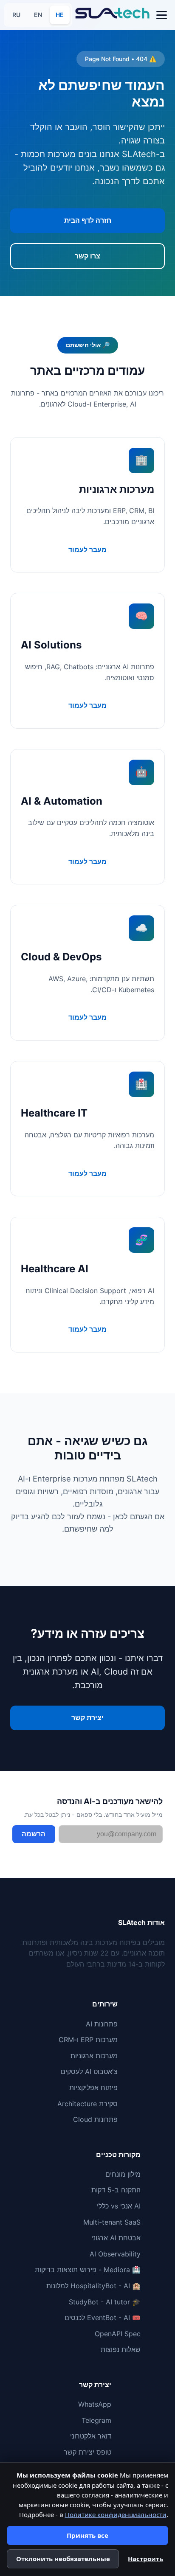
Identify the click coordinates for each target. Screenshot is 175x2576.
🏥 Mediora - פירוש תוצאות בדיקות (88, 2270)
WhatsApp (95, 2404)
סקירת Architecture (87, 2104)
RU (16, 15)
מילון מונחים (123, 2174)
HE (60, 15)
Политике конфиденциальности (116, 2514)
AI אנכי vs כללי (119, 2206)
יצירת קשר (87, 1717)
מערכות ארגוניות (94, 2056)
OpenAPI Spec (118, 2334)
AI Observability (115, 2254)
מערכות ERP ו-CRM (88, 2040)
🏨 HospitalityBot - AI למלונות (93, 2286)
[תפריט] (162, 15)
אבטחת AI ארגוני (116, 2238)
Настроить (145, 2559)
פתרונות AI (102, 2024)
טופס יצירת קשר (87, 2452)
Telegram (96, 2420)
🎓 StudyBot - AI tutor (105, 2302)
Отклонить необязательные (63, 2559)
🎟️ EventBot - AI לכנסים (103, 2318)
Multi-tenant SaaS (112, 2222)
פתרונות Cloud (95, 2119)
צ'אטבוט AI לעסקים (89, 2071)
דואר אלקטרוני (91, 2436)
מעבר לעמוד (87, 550)
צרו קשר (87, 256)
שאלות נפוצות (121, 2349)
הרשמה (34, 1834)
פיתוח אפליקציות (93, 2088)
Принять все (87, 2535)
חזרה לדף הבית (88, 220)
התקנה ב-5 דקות (116, 2190)
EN (38, 15)
